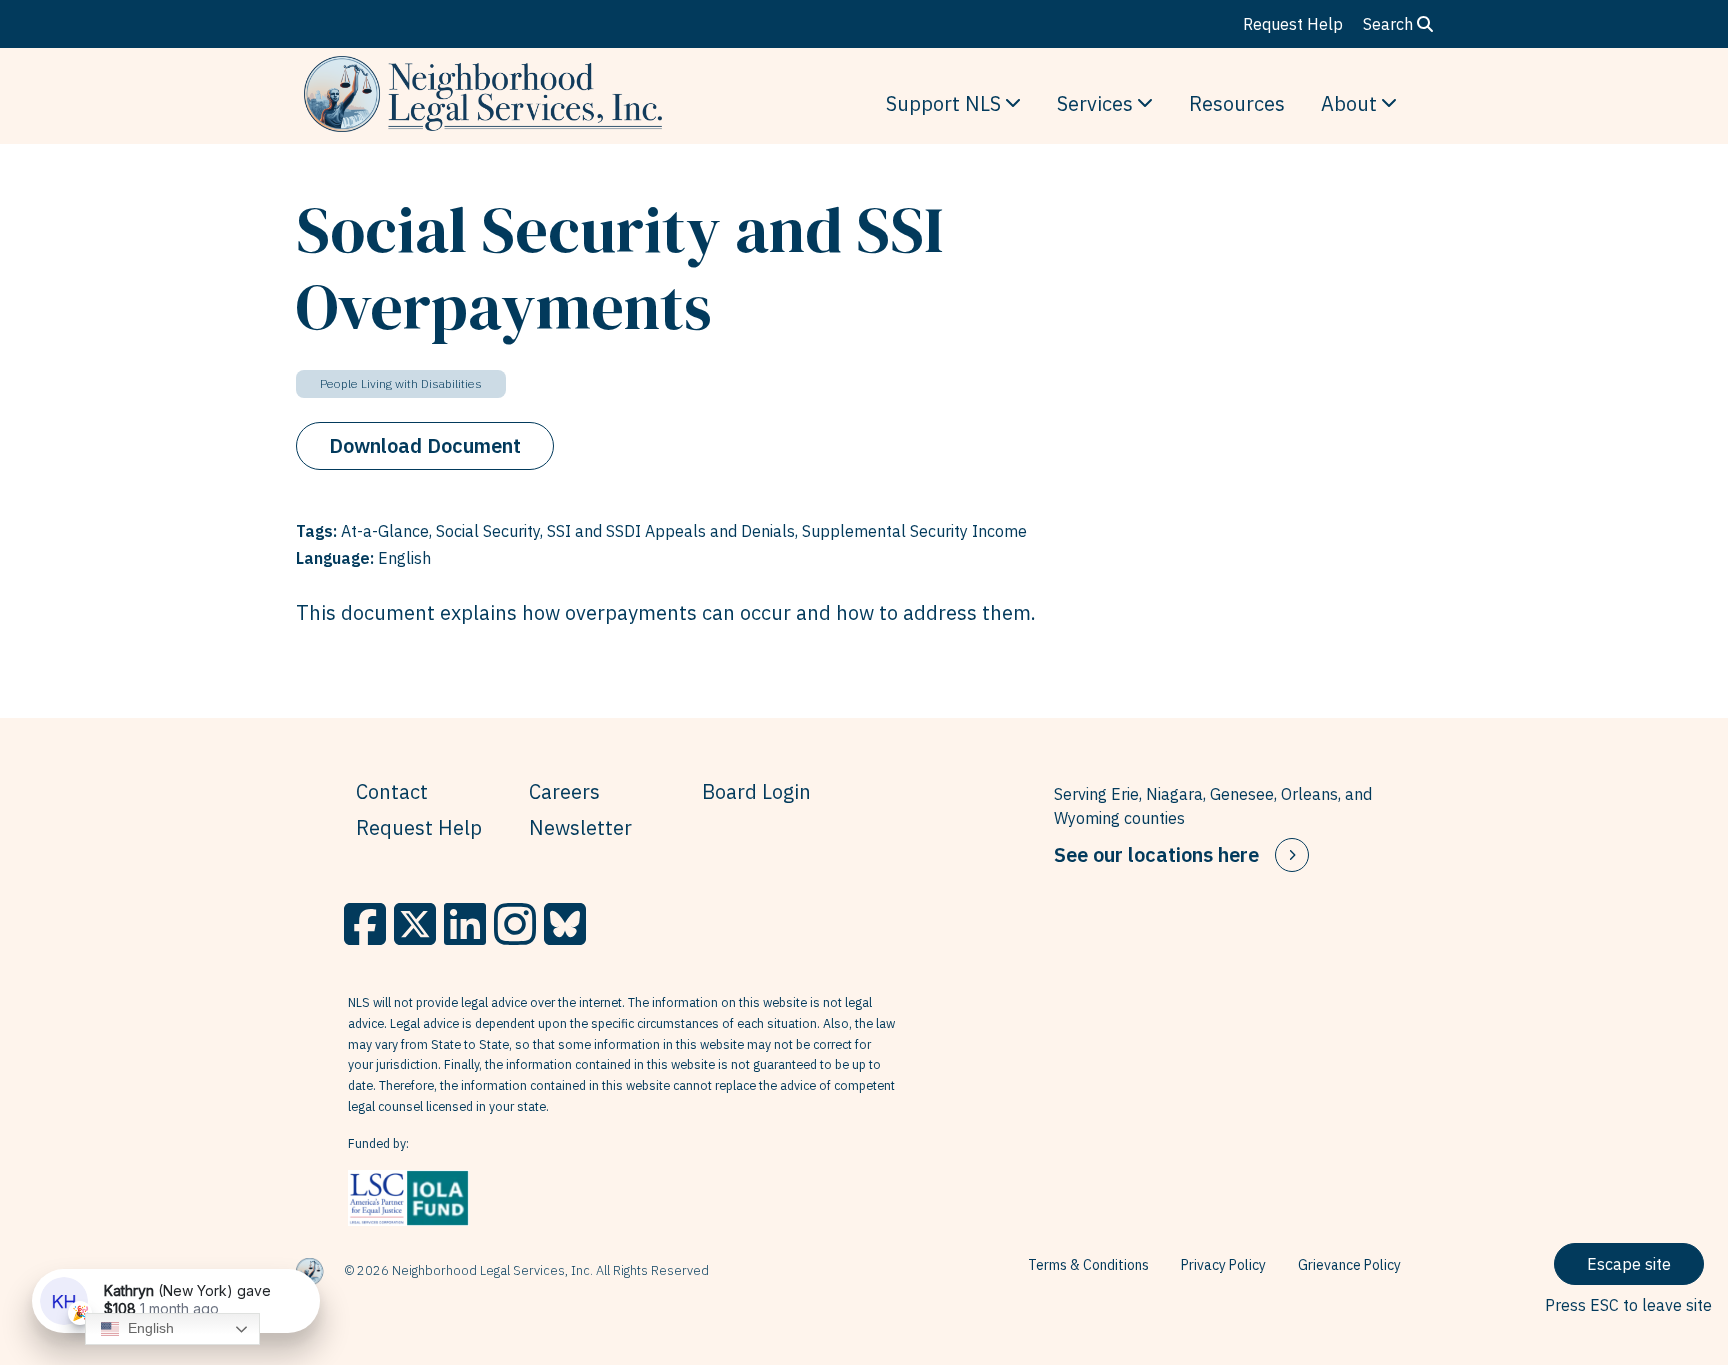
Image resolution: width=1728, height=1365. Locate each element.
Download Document (425, 445)
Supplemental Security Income (914, 531)
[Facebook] (365, 924)
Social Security (488, 531)
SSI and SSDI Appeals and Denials (671, 531)
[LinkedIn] (465, 924)
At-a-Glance (385, 531)
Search (1390, 24)
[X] (415, 924)
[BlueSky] (565, 924)
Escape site (1629, 1264)
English (149, 1328)
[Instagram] (515, 924)
